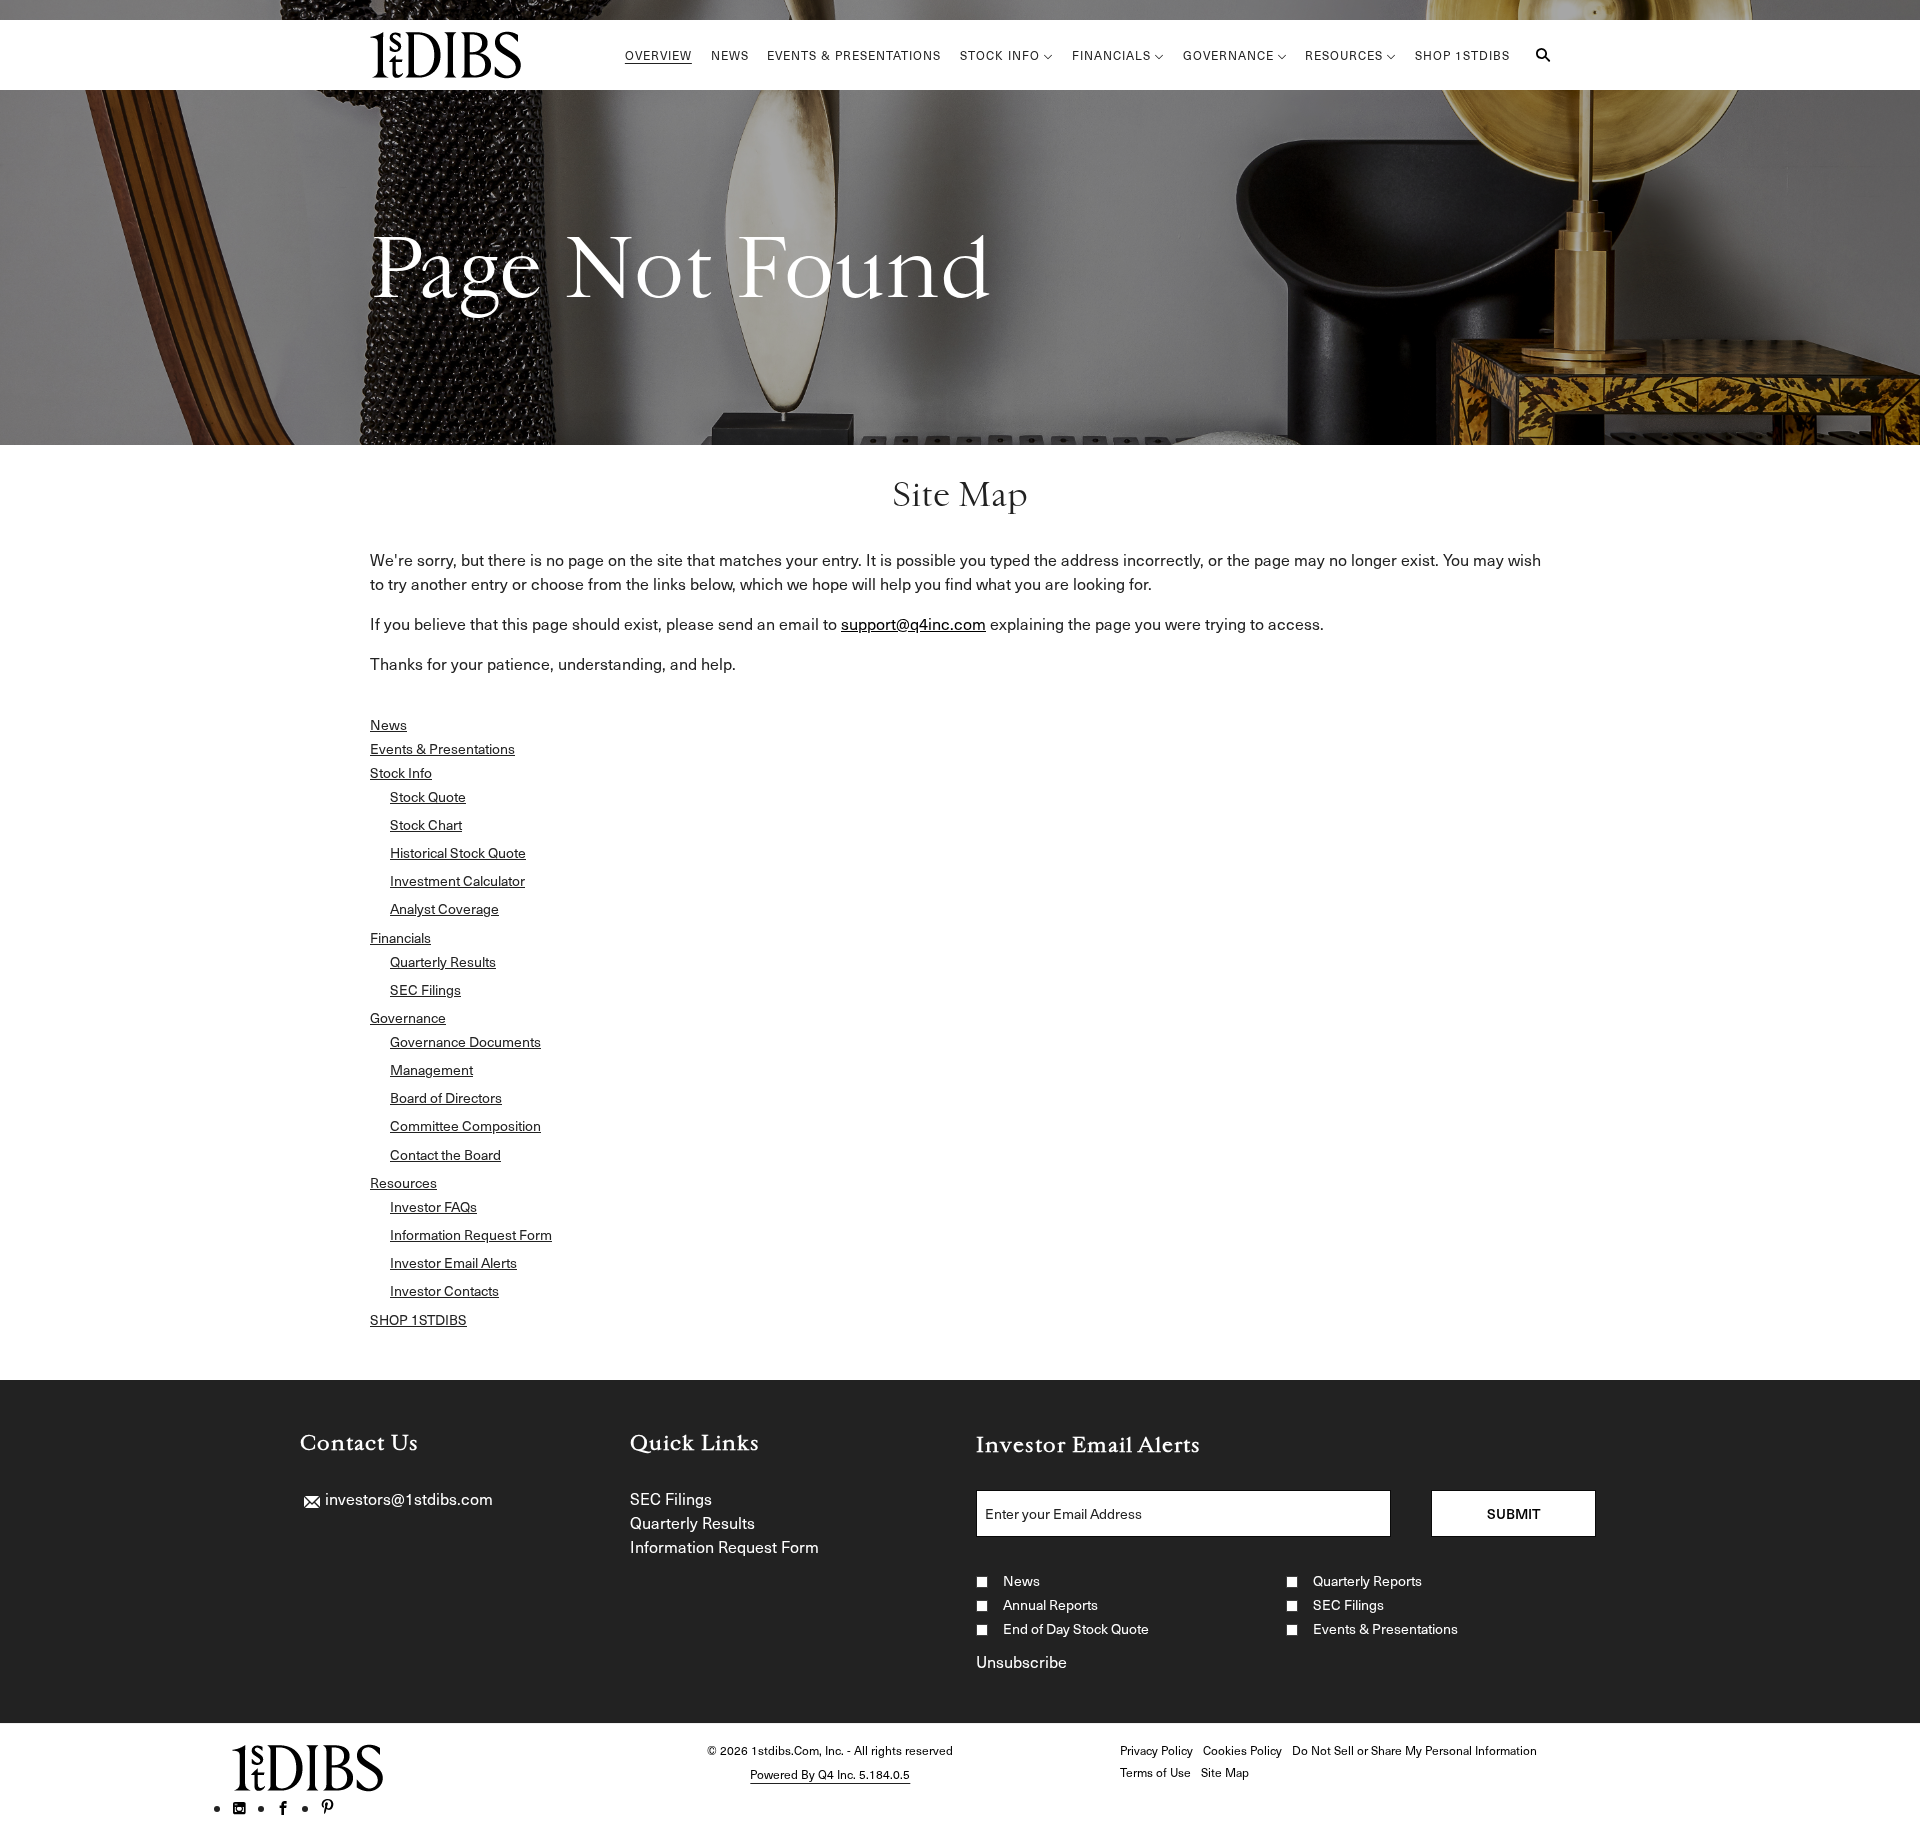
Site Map (1225, 1772)
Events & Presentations (442, 749)
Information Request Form (471, 1235)
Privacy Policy (1156, 1750)
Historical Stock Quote (458, 853)
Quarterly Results (443, 962)
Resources (403, 1183)
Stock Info (401, 773)
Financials (400, 938)
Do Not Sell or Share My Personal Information (1414, 1750)
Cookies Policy (1242, 1750)
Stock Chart (426, 825)
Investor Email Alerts (453, 1263)
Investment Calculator (457, 881)
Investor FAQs (433, 1207)
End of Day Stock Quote (1076, 1628)
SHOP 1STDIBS (418, 1320)
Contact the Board (445, 1155)
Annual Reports (1050, 1604)
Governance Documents (465, 1042)
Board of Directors (446, 1098)
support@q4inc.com (913, 623)
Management (431, 1070)
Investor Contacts (444, 1291)
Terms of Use (1155, 1772)
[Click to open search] (1538, 55)
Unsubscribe (1021, 1661)
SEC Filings (425, 990)
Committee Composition (465, 1126)
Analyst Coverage (444, 909)
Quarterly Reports (1367, 1580)
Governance (408, 1018)
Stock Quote (428, 797)
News (388, 725)
